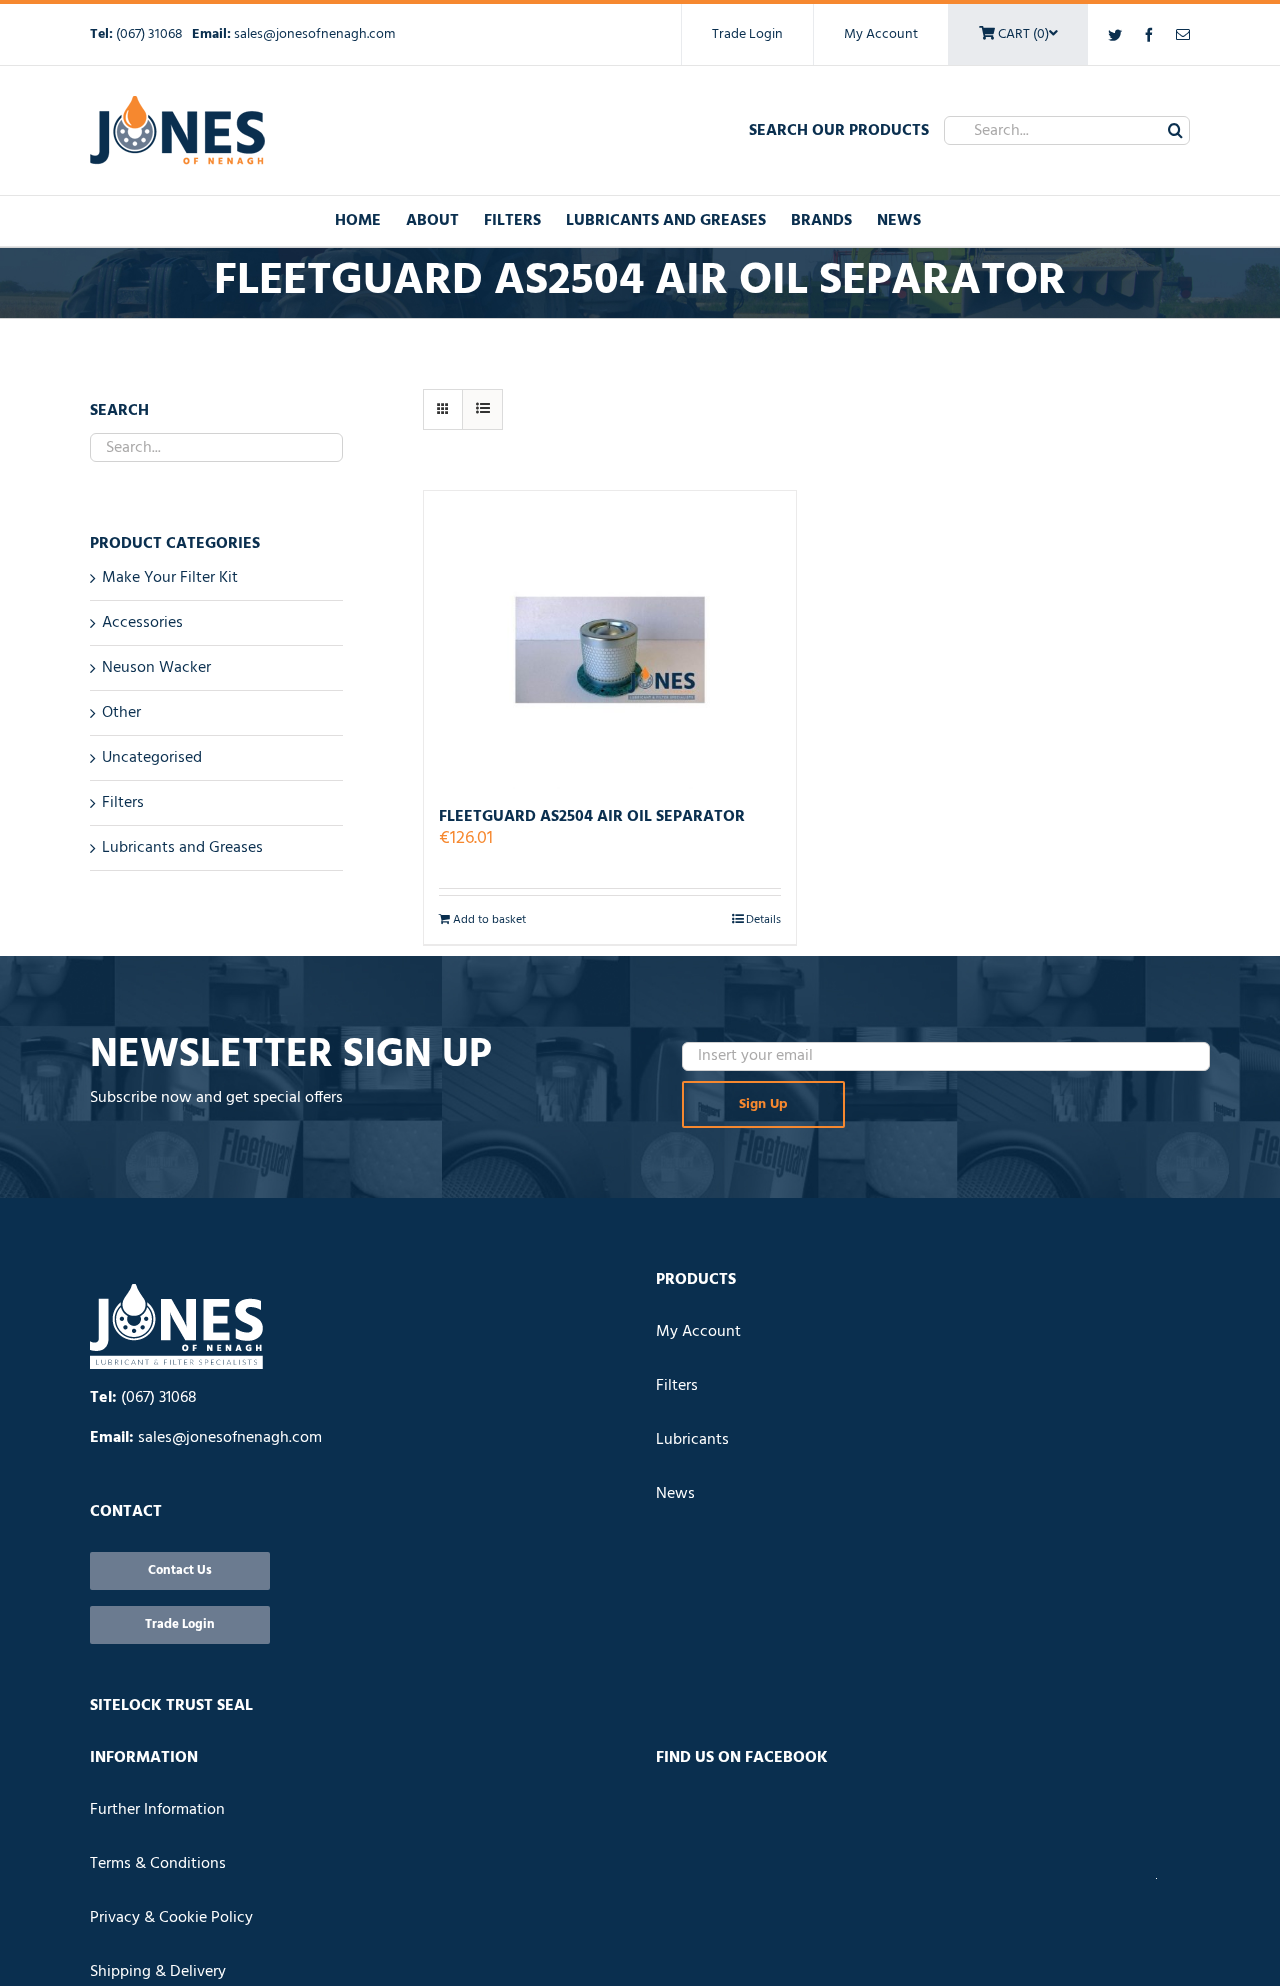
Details (763, 920)
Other (121, 713)
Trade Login (747, 34)
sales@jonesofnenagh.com (314, 34)
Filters (123, 803)
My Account (881, 34)
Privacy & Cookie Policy (171, 1918)
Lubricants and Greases (182, 848)
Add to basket (489, 920)
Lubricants (692, 1440)
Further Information (157, 1810)
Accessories (142, 623)
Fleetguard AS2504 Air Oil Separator (592, 817)
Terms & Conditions (158, 1864)
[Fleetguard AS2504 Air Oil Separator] (610, 640)
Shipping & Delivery (158, 1972)
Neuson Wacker (156, 668)
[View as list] (482, 409)
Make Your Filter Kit (170, 578)
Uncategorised (152, 758)
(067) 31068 (151, 34)
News (675, 1494)
